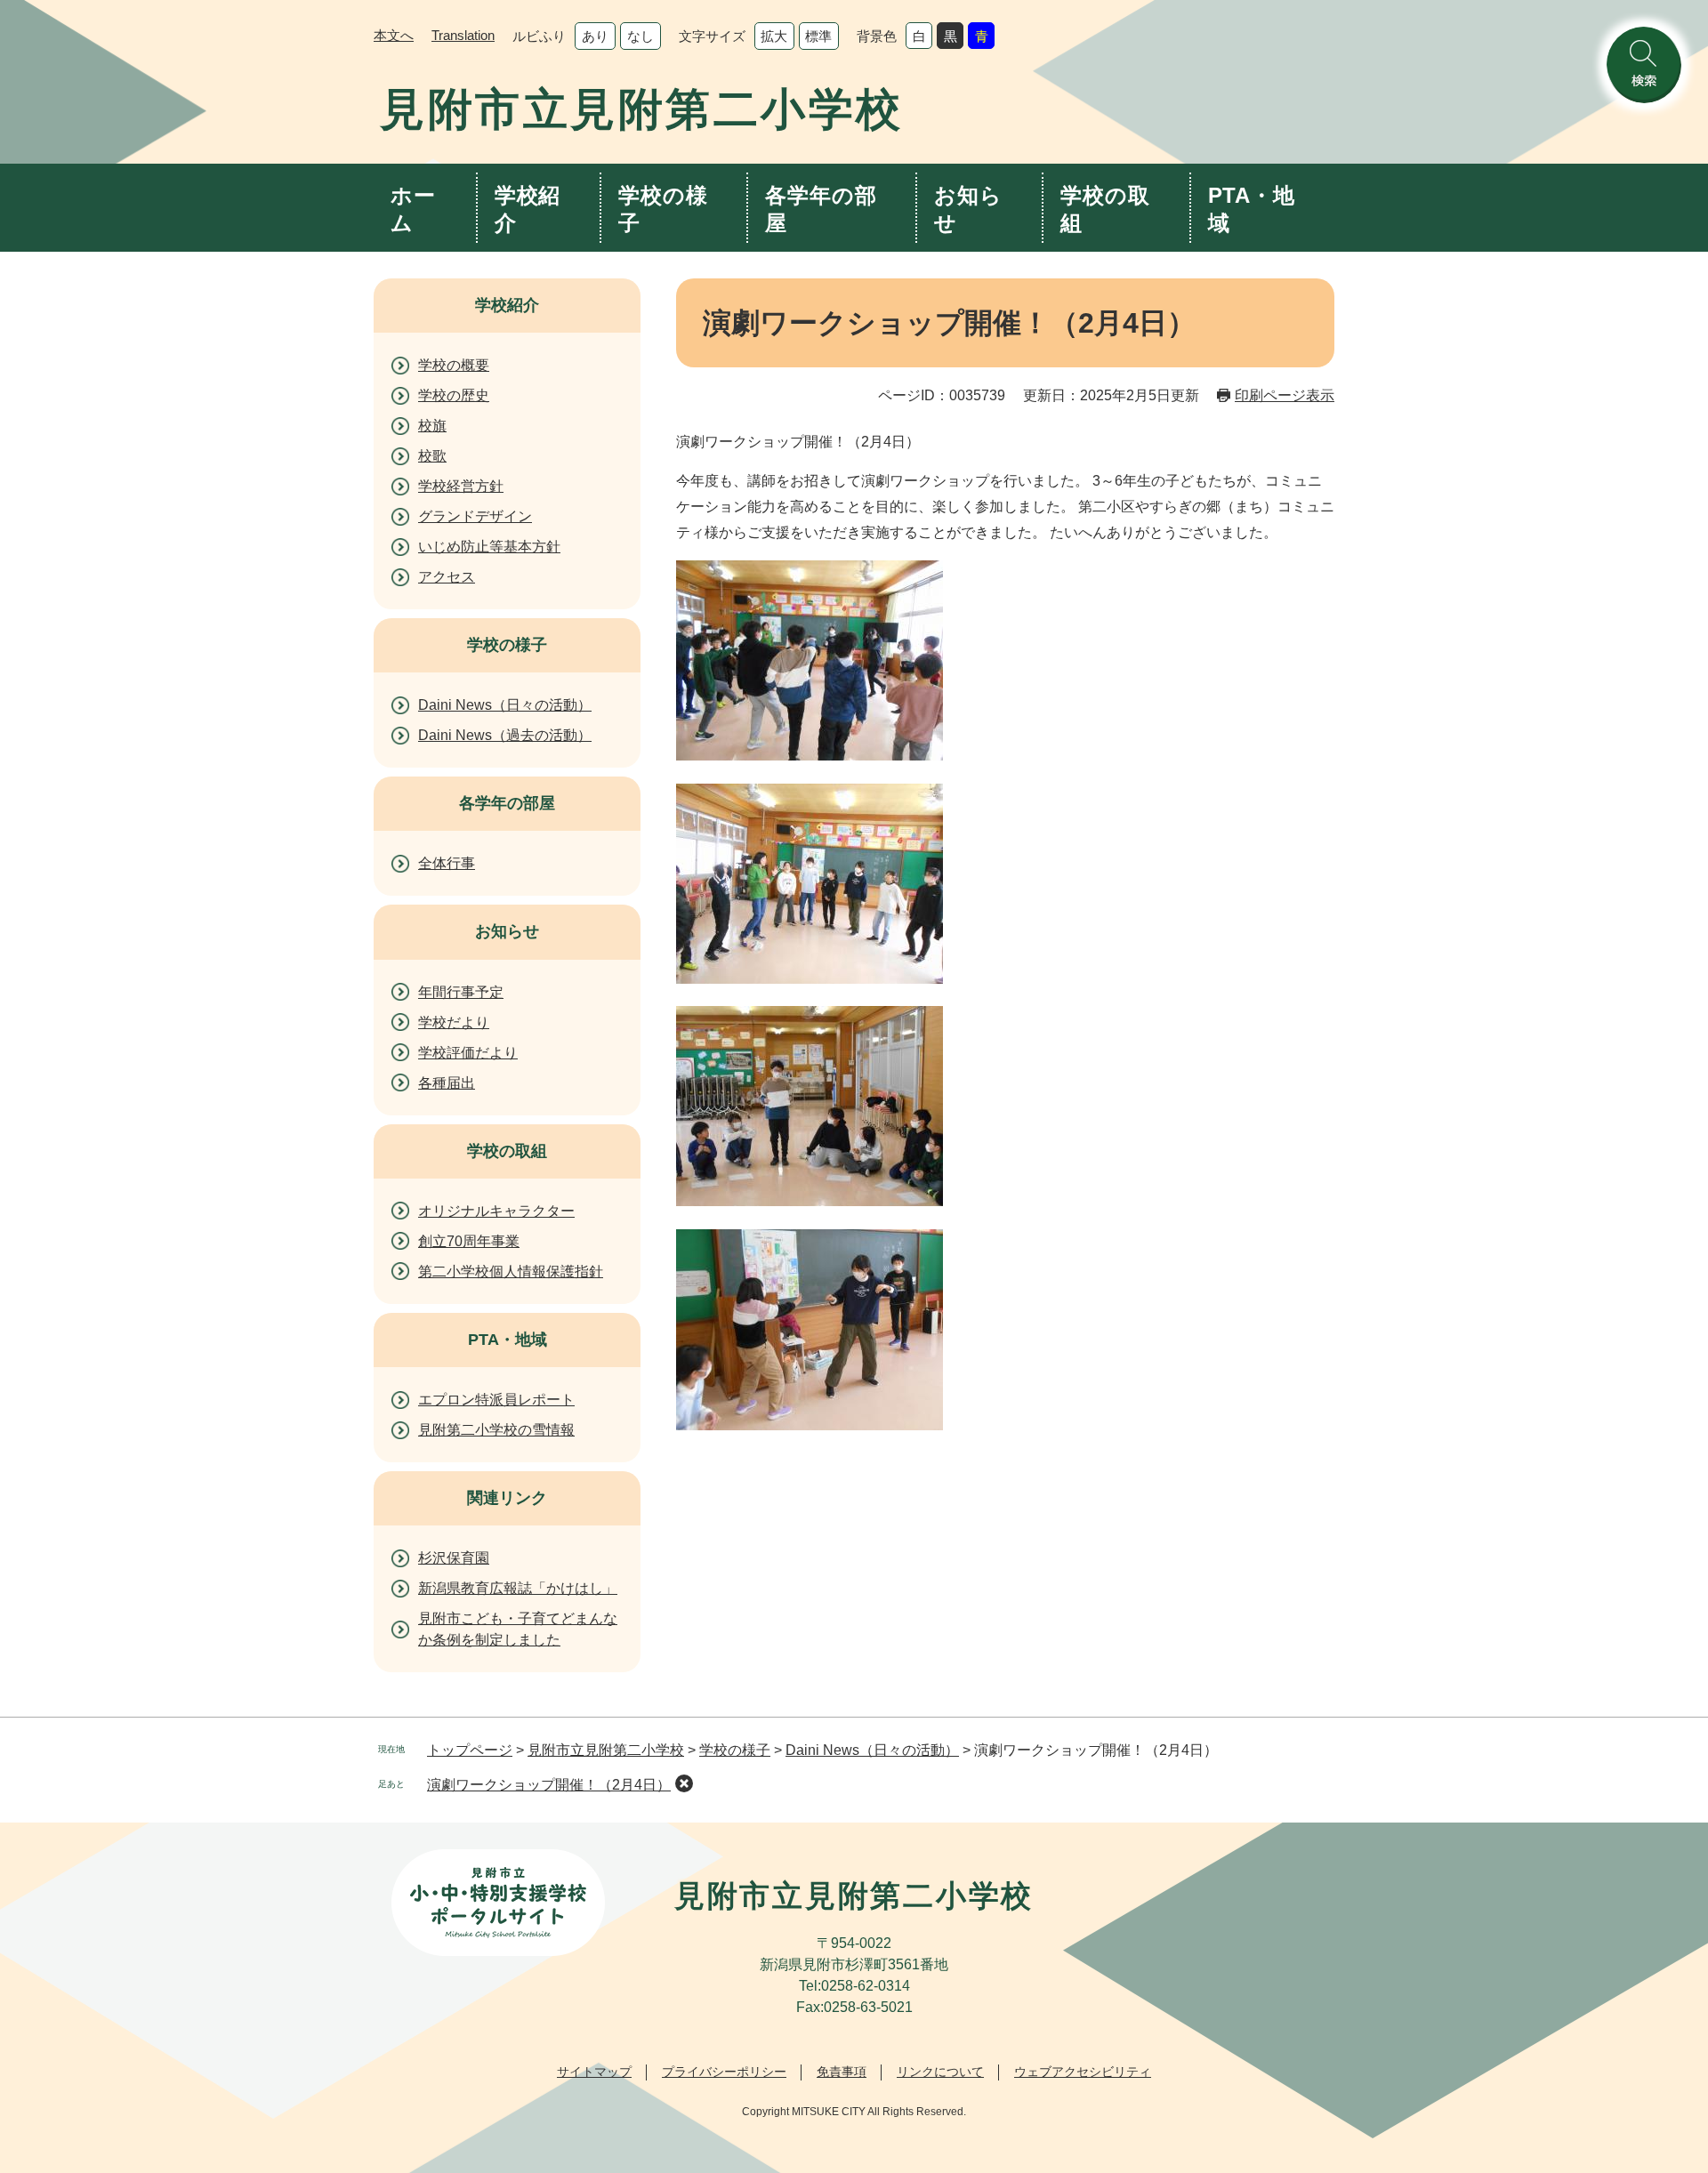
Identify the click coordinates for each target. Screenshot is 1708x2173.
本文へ (394, 35)
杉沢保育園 (454, 1558)
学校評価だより (468, 1053)
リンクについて (940, 2072)
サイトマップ (594, 2072)
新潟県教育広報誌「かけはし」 (518, 1588)
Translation (463, 35)
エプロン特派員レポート (496, 1400)
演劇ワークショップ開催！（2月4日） (549, 1785)
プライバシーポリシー (724, 2072)
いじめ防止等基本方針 (489, 547)
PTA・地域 (1252, 209)
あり (595, 36)
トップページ (470, 1750)
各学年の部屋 (821, 209)
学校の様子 (663, 209)
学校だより (454, 1022)
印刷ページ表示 (1285, 395)
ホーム (413, 209)
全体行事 (447, 863)
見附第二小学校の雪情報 (496, 1430)
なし (640, 36)
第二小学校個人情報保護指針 (511, 1272)
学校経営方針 (461, 486)
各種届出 (447, 1083)
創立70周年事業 (469, 1241)
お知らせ (968, 209)
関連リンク (507, 1498)
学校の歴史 (454, 395)
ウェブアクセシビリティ (1083, 2072)
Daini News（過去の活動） (505, 735)
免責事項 (842, 2072)
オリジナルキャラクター (496, 1211)
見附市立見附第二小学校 (606, 1750)
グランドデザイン (475, 516)
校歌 (432, 456)
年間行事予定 (461, 992)
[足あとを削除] (684, 1783)
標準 (818, 36)
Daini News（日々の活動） (505, 705)
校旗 (432, 426)
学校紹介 (528, 209)
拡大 (774, 36)
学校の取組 (1105, 209)
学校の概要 (454, 365)
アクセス (447, 577)
